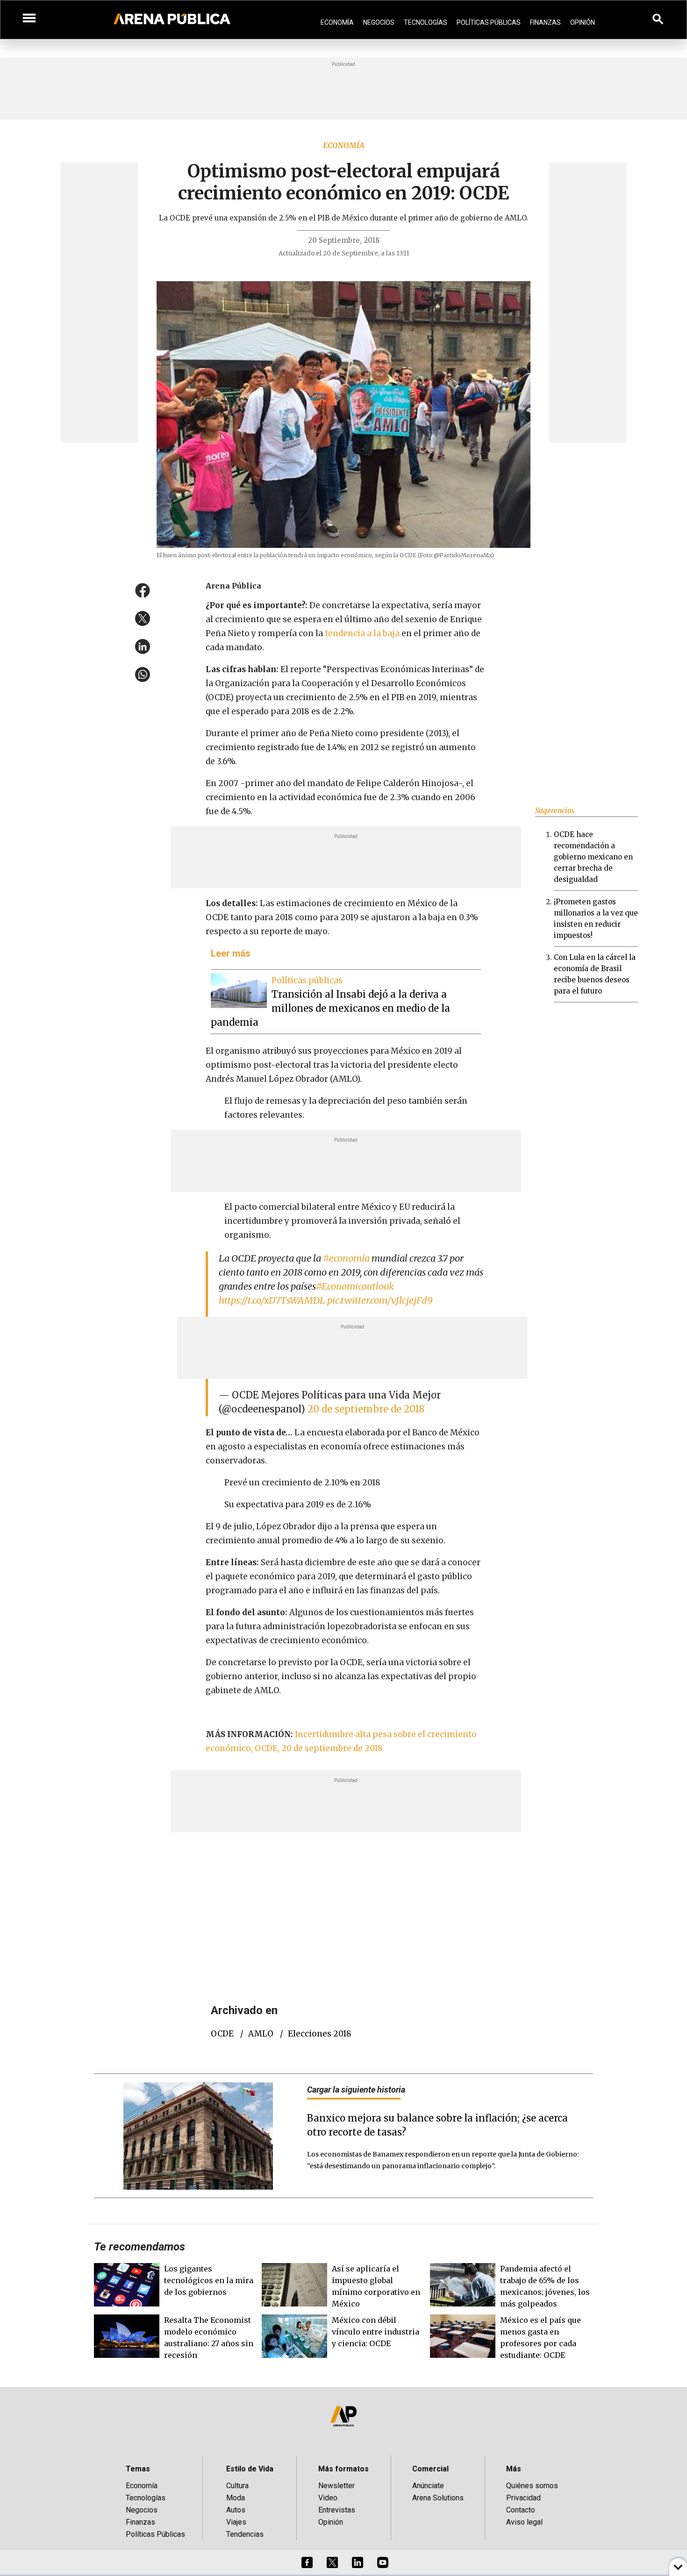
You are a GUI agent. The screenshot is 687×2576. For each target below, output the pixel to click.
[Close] (401, 1217)
